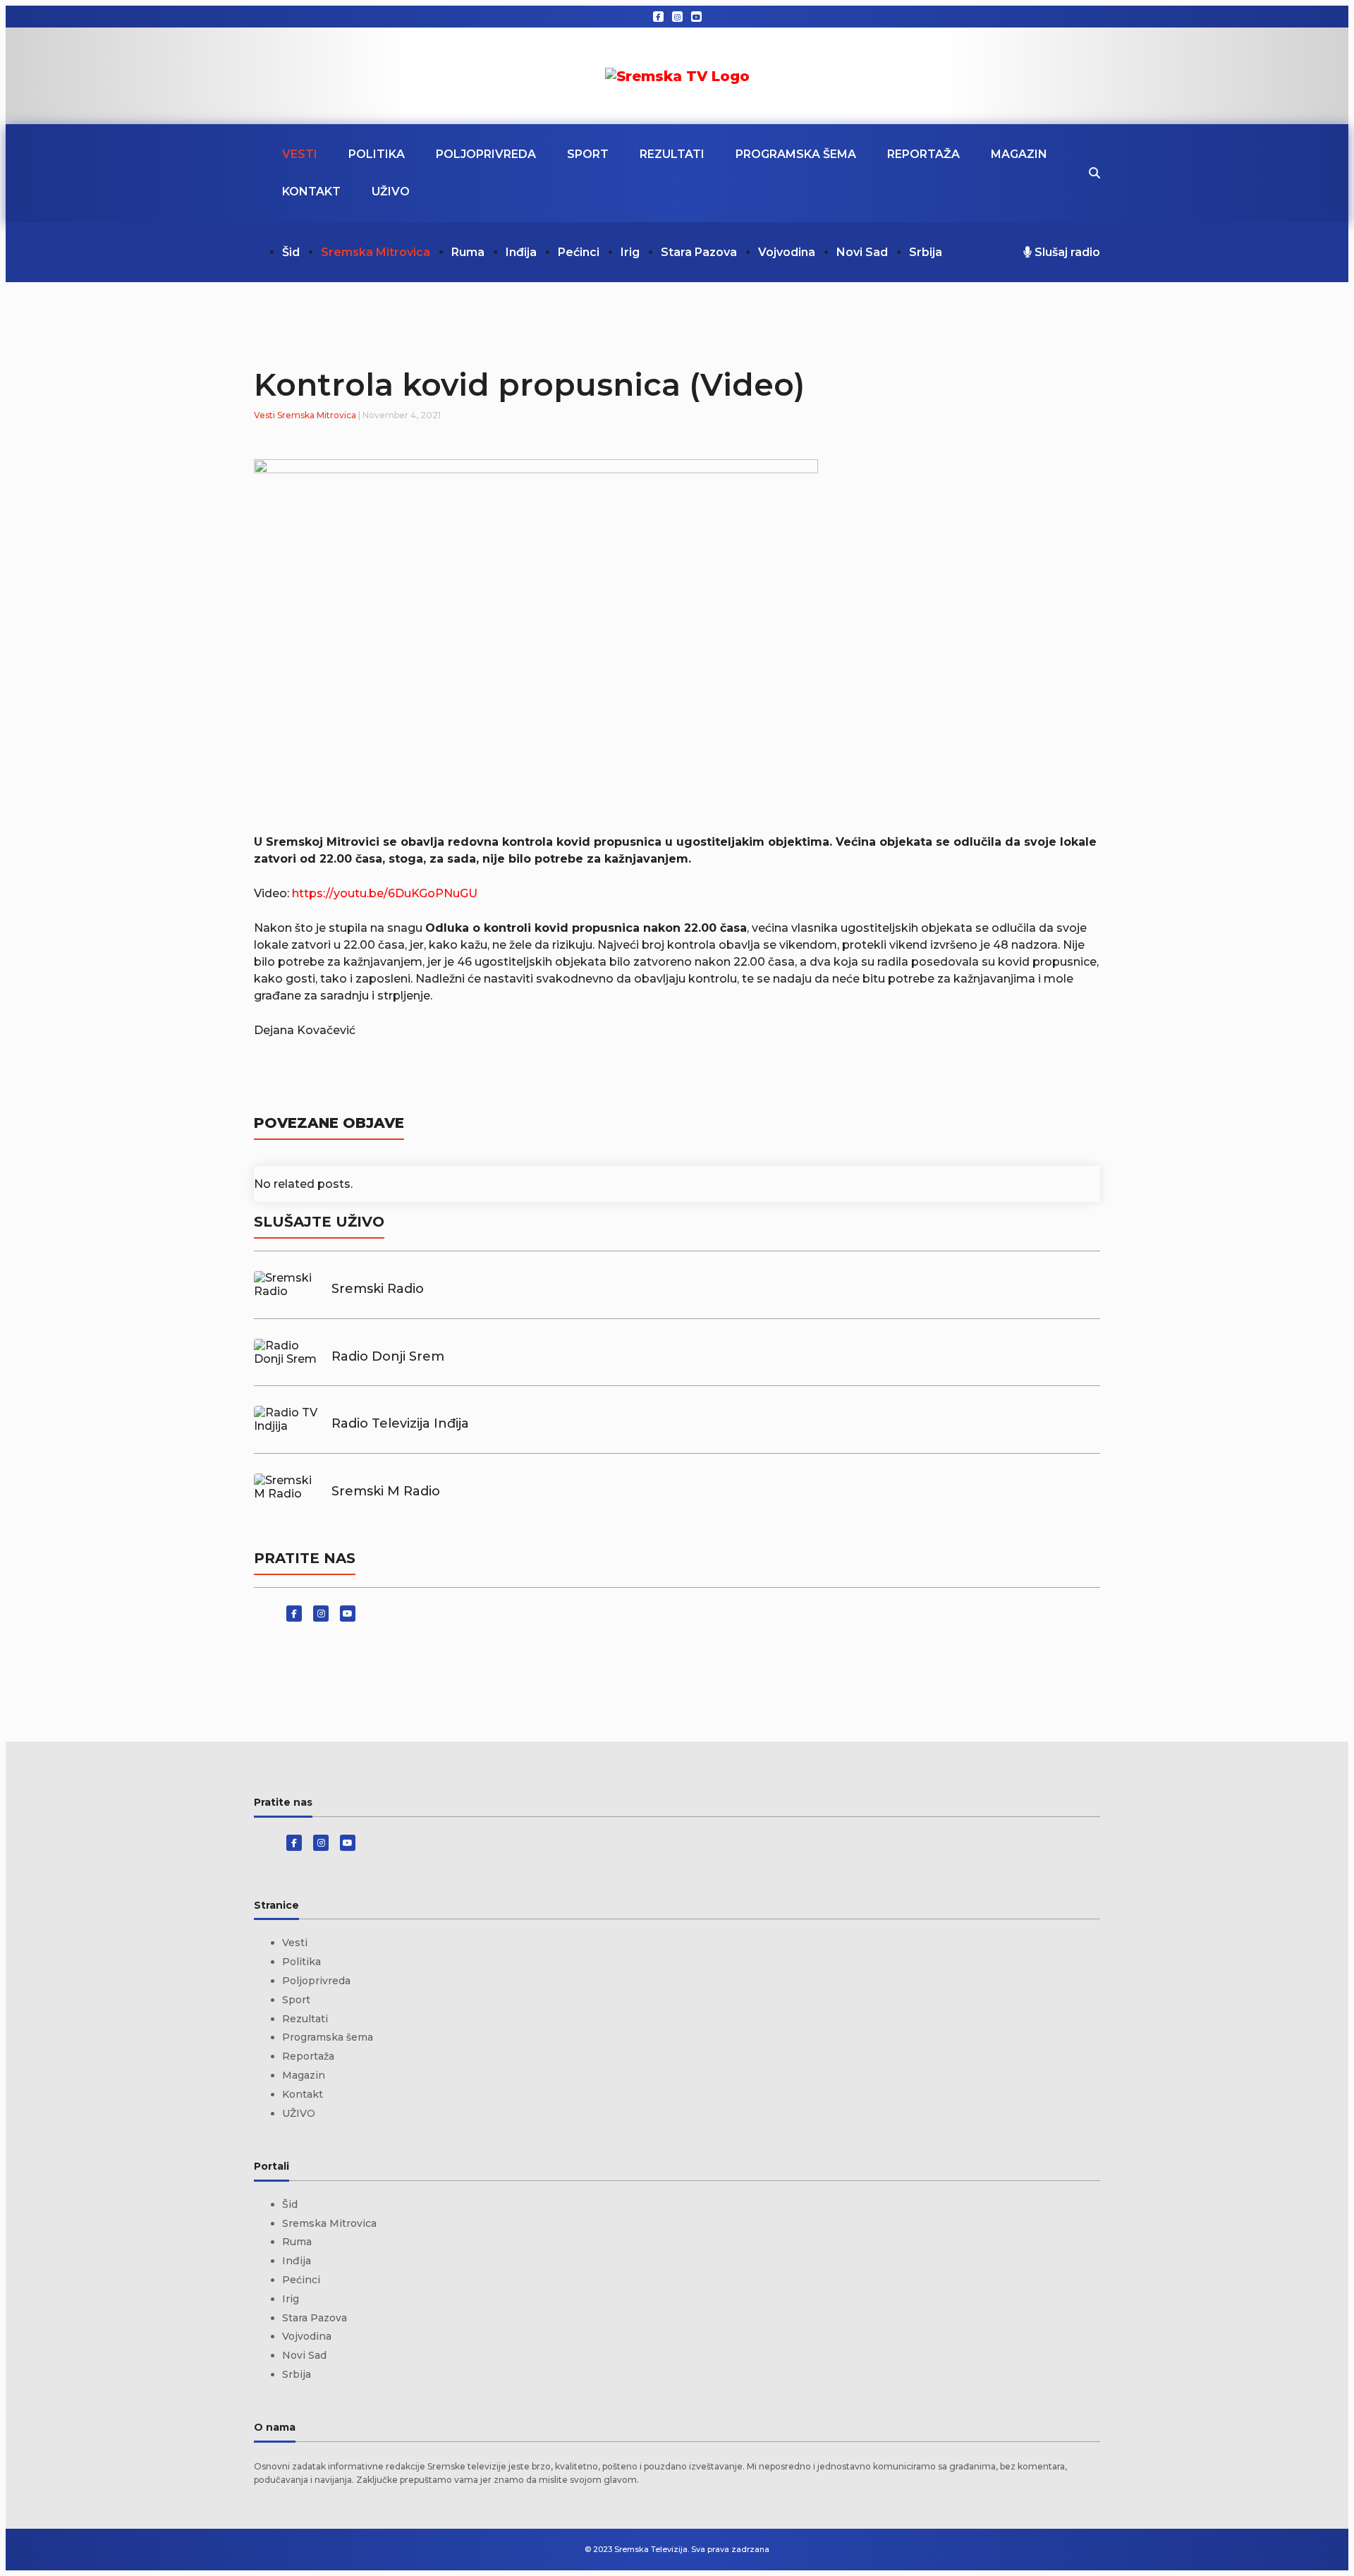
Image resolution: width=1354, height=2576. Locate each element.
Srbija (926, 252)
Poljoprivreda (486, 154)
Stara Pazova (699, 252)
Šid (291, 252)
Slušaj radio (1066, 252)
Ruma (468, 252)
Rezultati (672, 154)
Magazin (1019, 154)
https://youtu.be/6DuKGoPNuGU (385, 893)
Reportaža (923, 154)
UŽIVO (391, 192)
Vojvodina (787, 252)
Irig (630, 252)
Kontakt (311, 192)
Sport (588, 154)
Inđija (521, 252)
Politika (377, 154)
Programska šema (796, 154)
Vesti (300, 154)
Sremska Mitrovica (376, 252)
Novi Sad (862, 252)
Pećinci (579, 252)
